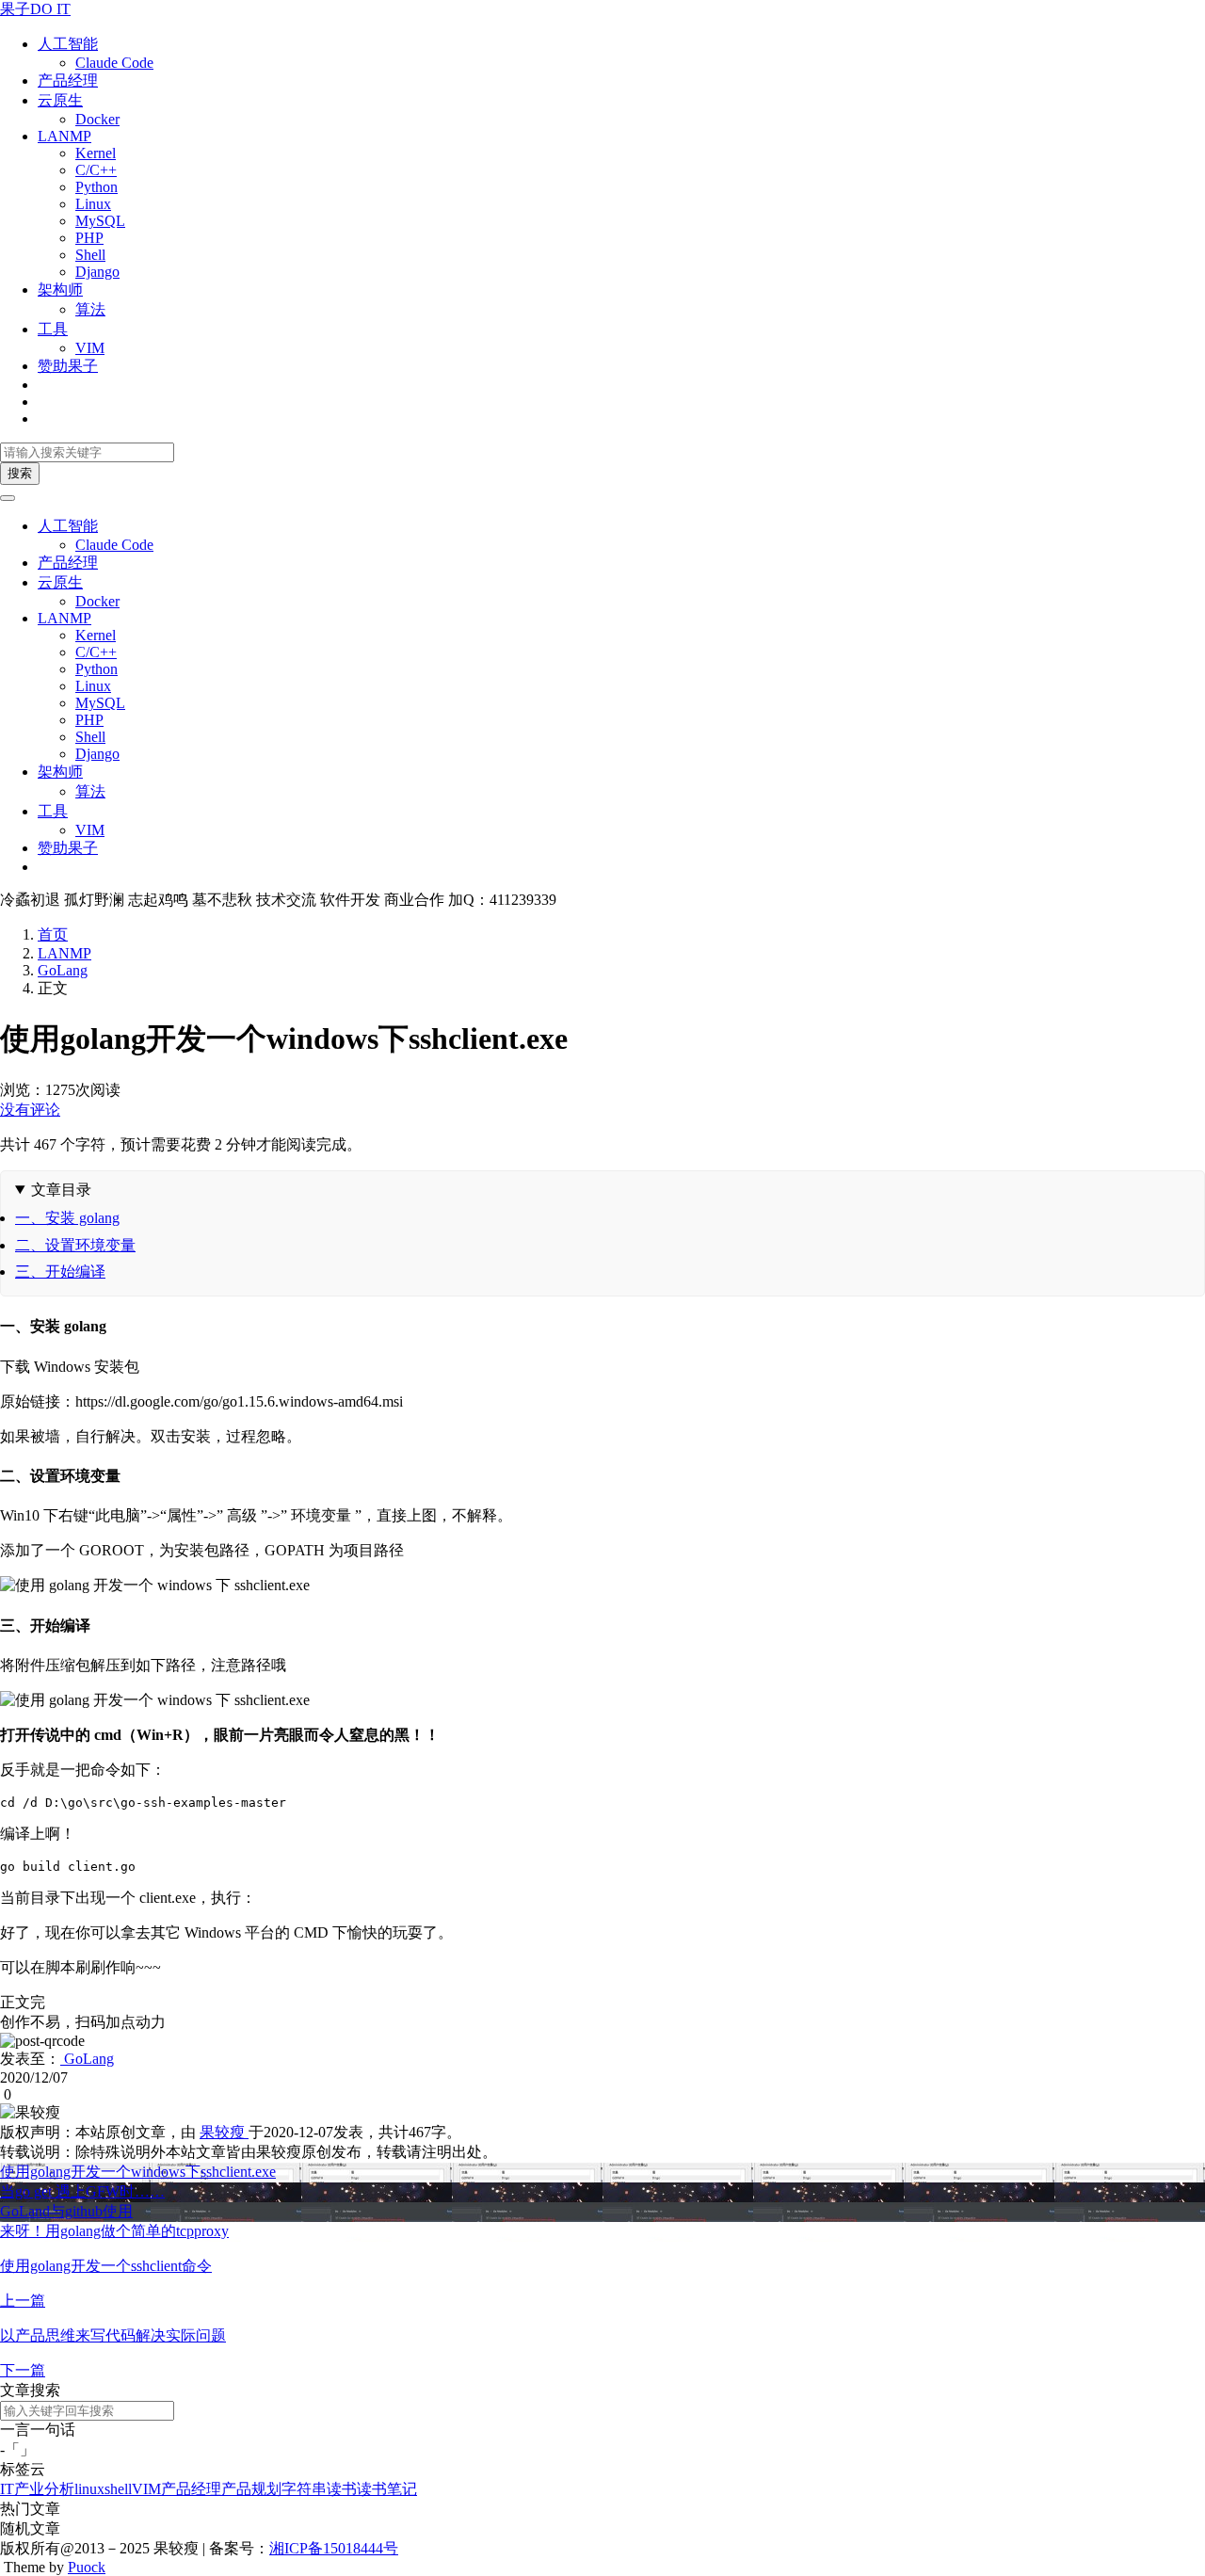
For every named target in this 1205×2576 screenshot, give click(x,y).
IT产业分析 (37, 2489)
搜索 (20, 473)
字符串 (304, 2489)
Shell (90, 255)
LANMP (64, 136)
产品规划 (251, 2489)
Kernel (96, 153)
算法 (90, 309)
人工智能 (68, 44)
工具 (53, 329)
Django (97, 272)
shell (118, 2489)
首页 (53, 934)
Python (96, 187)
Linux (93, 204)
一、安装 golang (67, 1218)
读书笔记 (387, 2489)
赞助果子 (68, 366)
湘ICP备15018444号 (334, 2548)
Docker (97, 119)
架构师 (60, 290)
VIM (90, 348)
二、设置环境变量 (75, 1245)
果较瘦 (224, 2132)
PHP (89, 238)
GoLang (63, 970)
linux (89, 2489)
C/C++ (96, 170)
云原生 (60, 100)
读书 (342, 2489)
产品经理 (68, 80)
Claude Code (114, 63)
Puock (87, 2567)
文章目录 (61, 1190)
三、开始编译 (60, 1272)
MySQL (100, 221)
